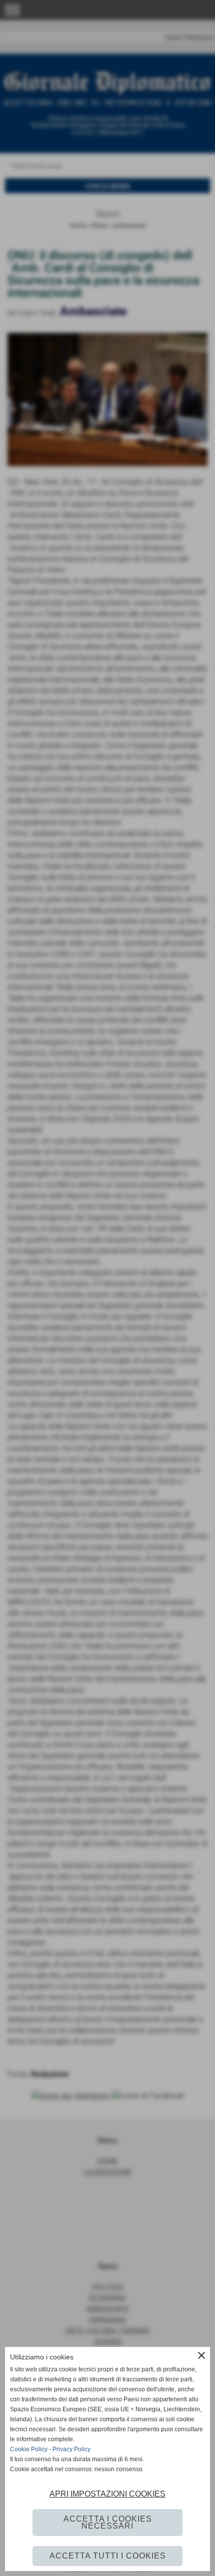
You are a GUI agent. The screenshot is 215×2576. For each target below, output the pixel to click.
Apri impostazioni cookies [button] (107, 2494)
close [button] (201, 2355)
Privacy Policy (71, 2449)
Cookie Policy (29, 2449)
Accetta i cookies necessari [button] (108, 2522)
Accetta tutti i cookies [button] (108, 2556)
